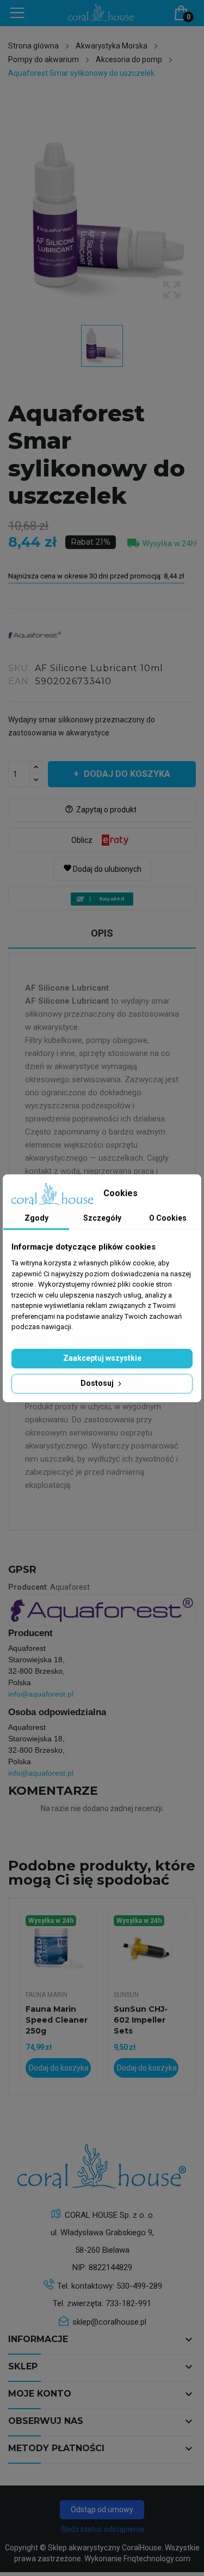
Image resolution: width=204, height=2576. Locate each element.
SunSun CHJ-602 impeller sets (141, 2020)
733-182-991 (128, 2303)
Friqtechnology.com (157, 2559)
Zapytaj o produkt (101, 810)
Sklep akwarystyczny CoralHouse (105, 2548)
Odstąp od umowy (102, 2509)
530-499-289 (139, 2286)
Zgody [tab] (36, 1218)
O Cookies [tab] (168, 1218)
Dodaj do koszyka (127, 774)
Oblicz (82, 840)
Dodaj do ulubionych (102, 868)
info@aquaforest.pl (41, 1694)
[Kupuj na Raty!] (102, 899)
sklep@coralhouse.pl (109, 2322)
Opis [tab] (102, 933)
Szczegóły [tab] (102, 1218)
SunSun (126, 1995)
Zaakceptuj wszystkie (102, 1358)
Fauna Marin (47, 1995)
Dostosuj (98, 1383)
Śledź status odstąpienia (102, 2529)
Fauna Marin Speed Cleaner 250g (57, 2020)
